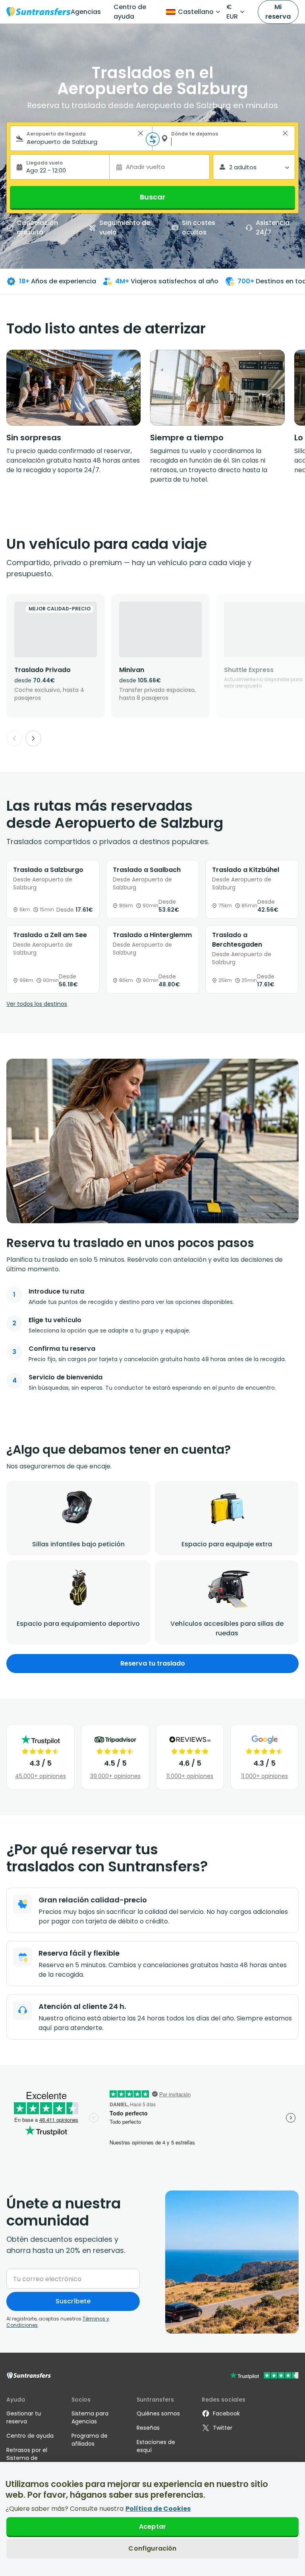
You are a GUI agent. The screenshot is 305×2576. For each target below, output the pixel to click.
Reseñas (148, 2428)
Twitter (223, 2428)
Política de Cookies (158, 2509)
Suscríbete (73, 2301)
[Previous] (14, 738)
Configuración (152, 2548)
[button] (141, 133)
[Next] (33, 738)
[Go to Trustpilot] (264, 2376)
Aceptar (152, 2527)
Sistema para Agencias (90, 2417)
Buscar (152, 197)
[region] (152, 2519)
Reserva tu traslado (153, 1663)
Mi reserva (278, 12)
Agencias (86, 12)
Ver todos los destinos (37, 1004)
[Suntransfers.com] (39, 12)
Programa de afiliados (90, 2440)
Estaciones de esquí (156, 2446)
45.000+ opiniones (41, 1776)
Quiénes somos (158, 2413)
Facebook (226, 2413)
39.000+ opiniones (115, 1776)
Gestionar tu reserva (24, 2417)
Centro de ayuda (130, 12)
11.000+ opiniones (190, 1776)
